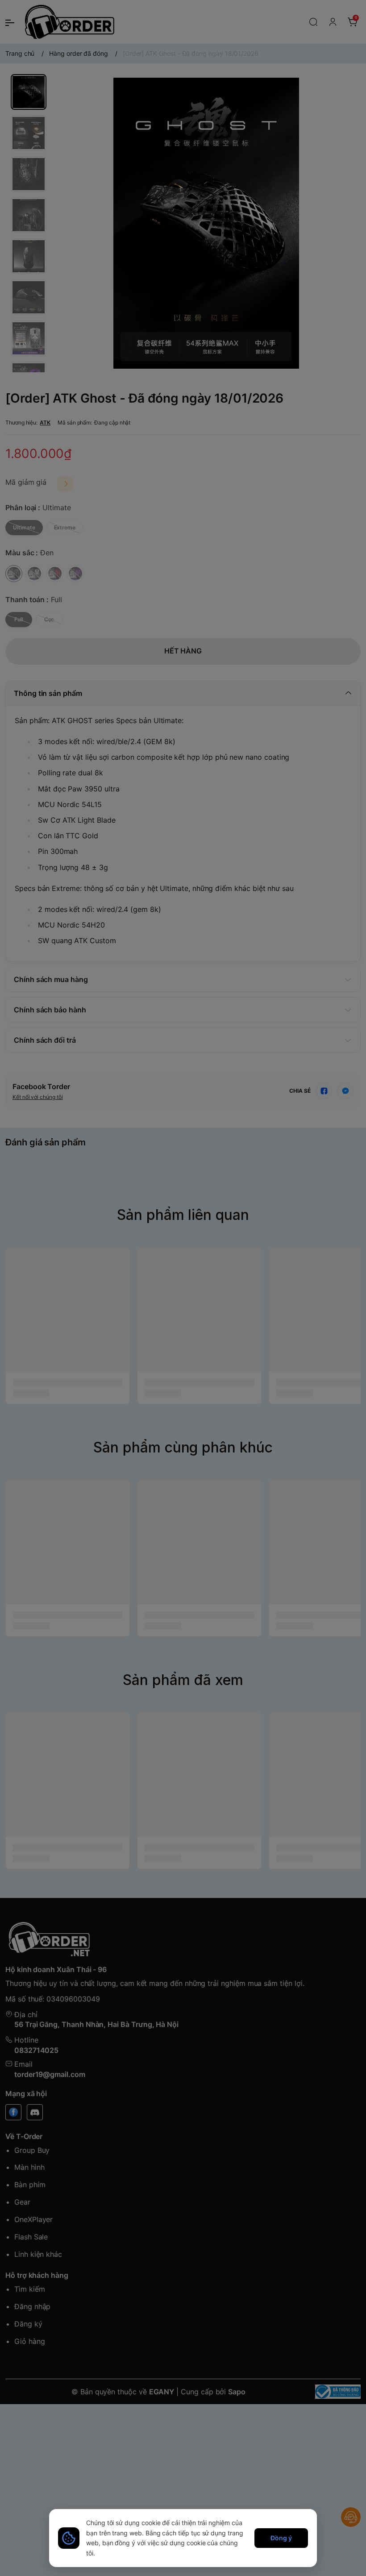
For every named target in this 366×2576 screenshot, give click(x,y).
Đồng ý (281, 2538)
